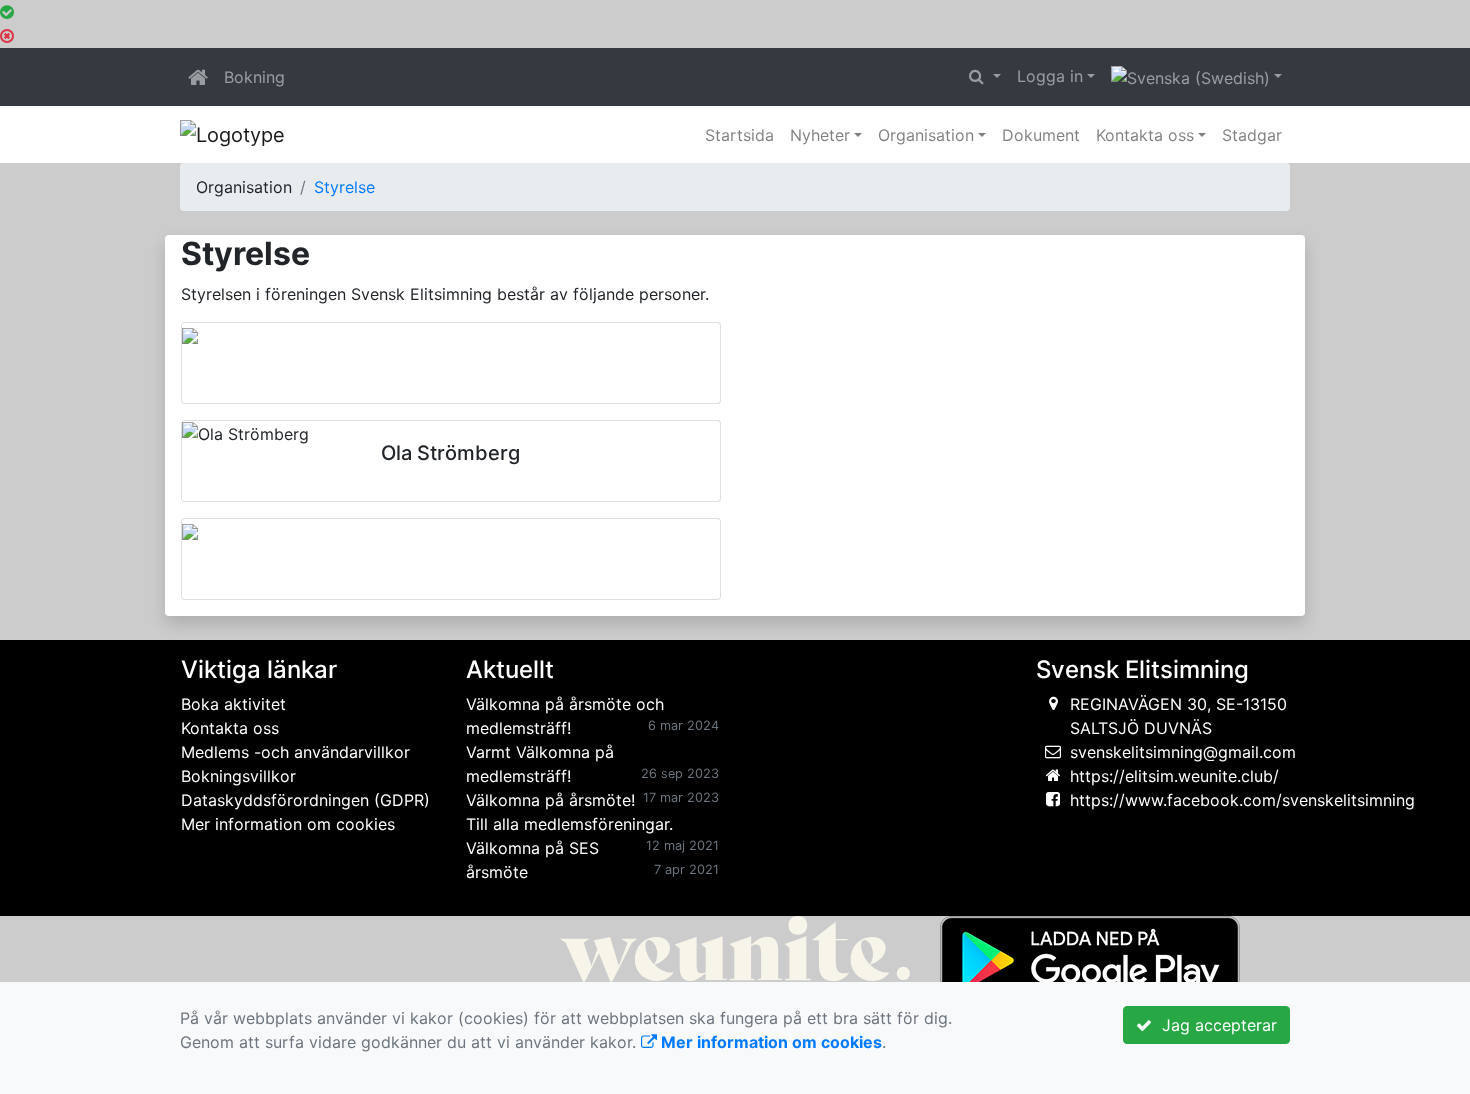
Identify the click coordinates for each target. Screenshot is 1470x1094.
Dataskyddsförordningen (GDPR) (305, 800)
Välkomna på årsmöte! (550, 800)
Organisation (926, 135)
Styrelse (344, 187)
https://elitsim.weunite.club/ (1174, 776)
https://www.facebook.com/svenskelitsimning (1242, 800)
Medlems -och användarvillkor (295, 752)
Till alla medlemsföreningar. (569, 824)
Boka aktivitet (233, 704)
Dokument (1041, 135)
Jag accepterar (1214, 1025)
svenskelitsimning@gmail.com (1183, 752)
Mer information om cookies (288, 824)
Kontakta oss (1145, 135)
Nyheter (820, 135)
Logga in (1050, 76)
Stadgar (1252, 135)
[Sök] (985, 76)
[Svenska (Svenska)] (1196, 77)
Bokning (254, 77)
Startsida (739, 135)
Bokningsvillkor (238, 776)
